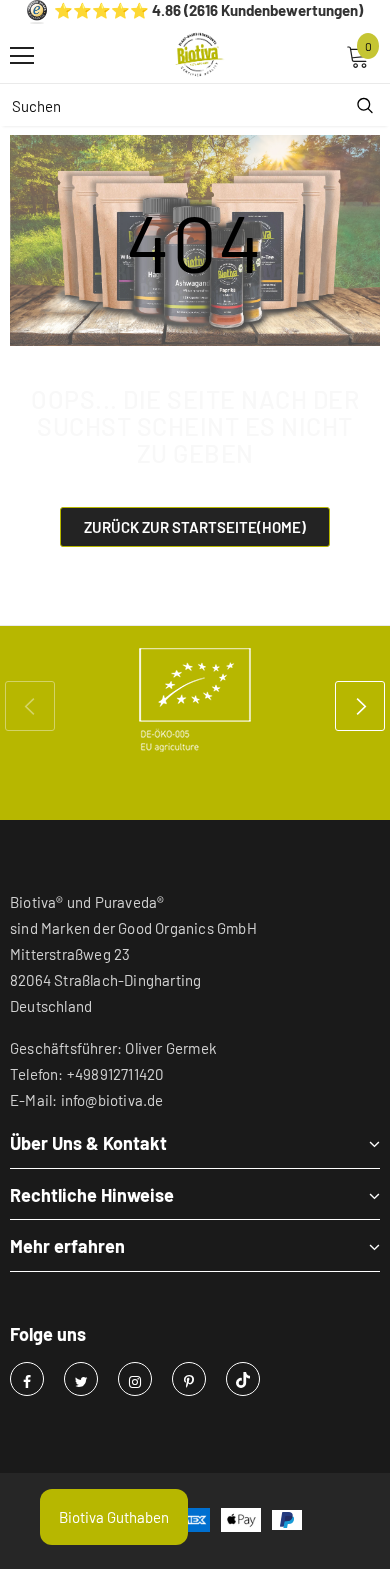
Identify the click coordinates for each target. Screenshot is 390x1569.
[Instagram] (135, 1379)
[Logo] (200, 55)
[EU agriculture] (195, 700)
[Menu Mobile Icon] (22, 56)
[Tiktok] (243, 1379)
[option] (195, 700)
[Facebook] (27, 1379)
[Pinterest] (189, 1379)
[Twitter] (81, 1379)
